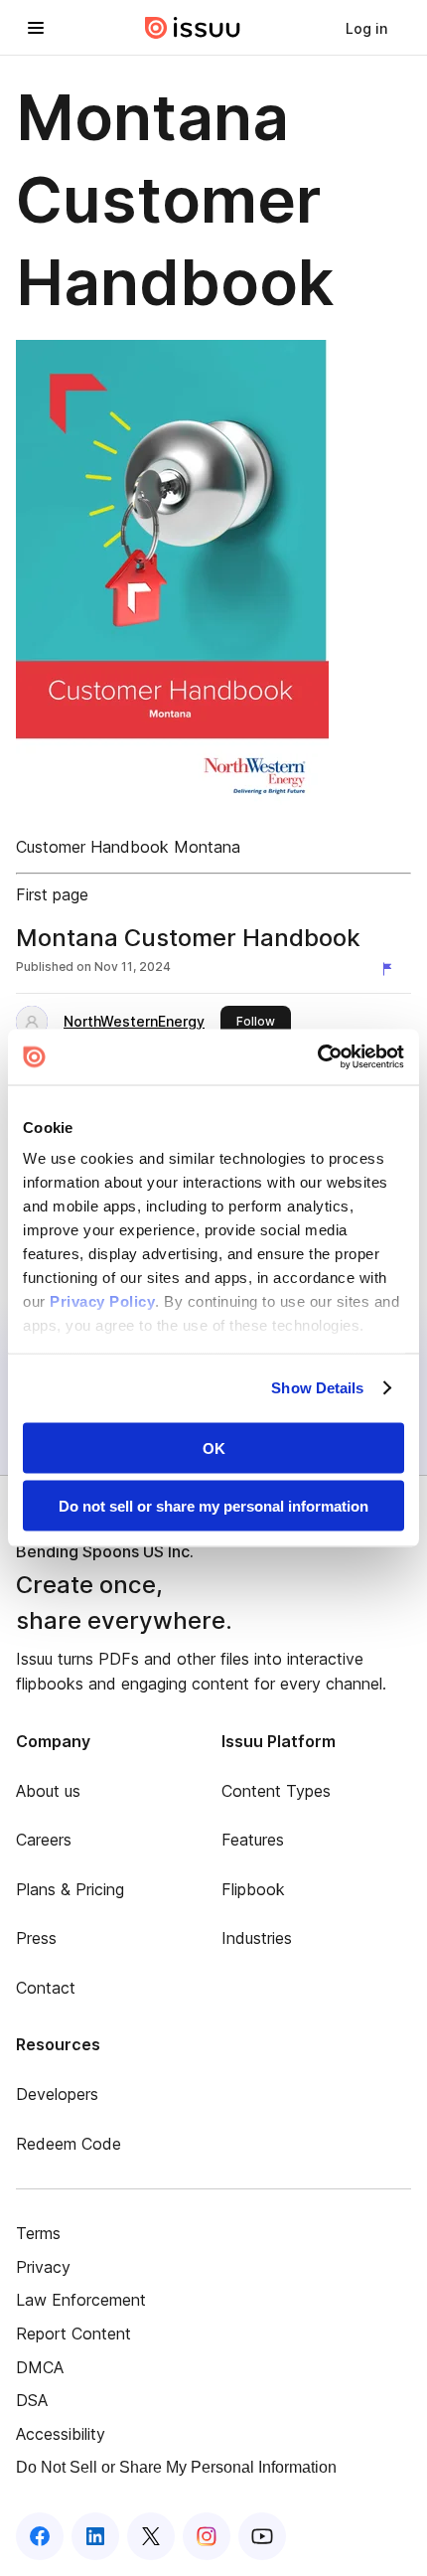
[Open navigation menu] (36, 28)
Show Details (317, 1388)
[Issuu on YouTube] (262, 2536)
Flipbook (253, 1889)
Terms (38, 2233)
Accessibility (61, 2434)
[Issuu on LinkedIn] (95, 2536)
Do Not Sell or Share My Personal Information (176, 2467)
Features (253, 1840)
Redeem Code (69, 2144)
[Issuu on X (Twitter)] (151, 2536)
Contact (46, 1988)
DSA (32, 2400)
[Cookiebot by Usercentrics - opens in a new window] (317, 1057)
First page (52, 894)
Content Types (276, 1791)
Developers (57, 2094)
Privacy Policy (102, 1301)
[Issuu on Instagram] (207, 2536)
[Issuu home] (193, 28)
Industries (257, 1938)
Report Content (73, 2334)
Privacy (43, 2267)
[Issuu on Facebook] (40, 2536)
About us (48, 1791)
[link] (366, 28)
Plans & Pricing (70, 1889)
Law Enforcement (81, 2300)
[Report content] (391, 969)
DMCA (40, 2367)
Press (36, 1938)
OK (214, 1448)
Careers (44, 1840)
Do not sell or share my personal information (213, 1506)
